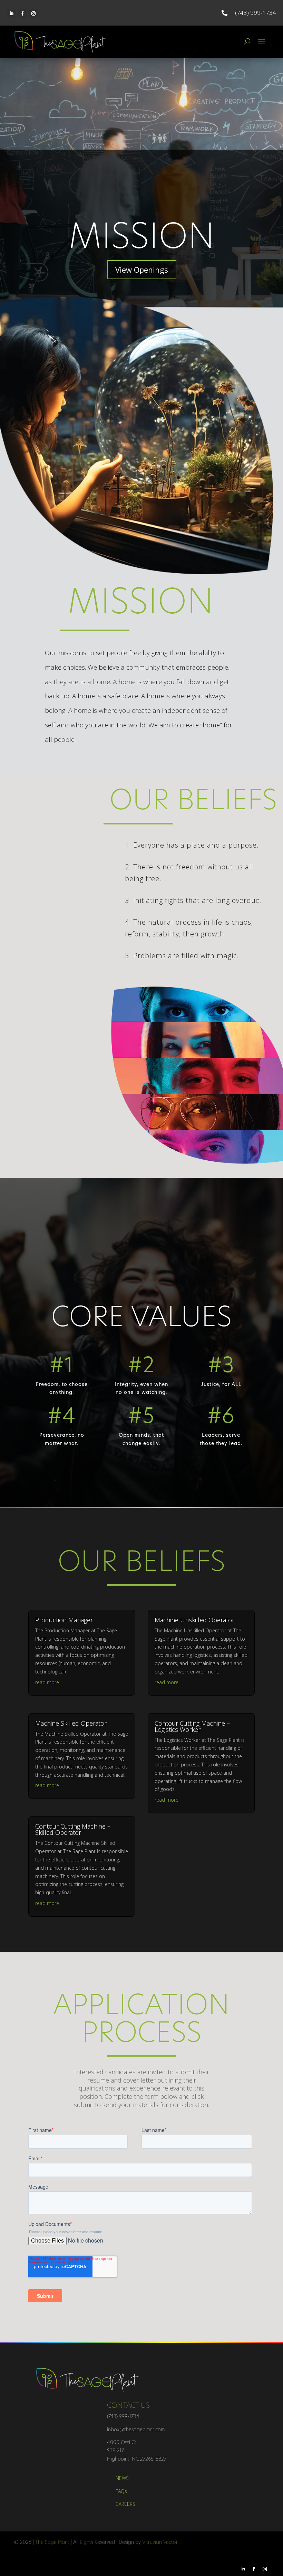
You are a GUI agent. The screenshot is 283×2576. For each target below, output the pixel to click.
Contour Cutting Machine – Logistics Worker (192, 1726)
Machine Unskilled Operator (194, 1620)
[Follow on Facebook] (22, 13)
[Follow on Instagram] (33, 13)
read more (47, 1682)
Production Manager (64, 1620)
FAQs (121, 2491)
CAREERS (125, 2504)
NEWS (122, 2478)
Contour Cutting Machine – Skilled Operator (73, 1829)
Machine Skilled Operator (71, 1723)
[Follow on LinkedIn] (11, 13)
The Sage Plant (52, 2543)
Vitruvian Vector (160, 2543)
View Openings (142, 270)
